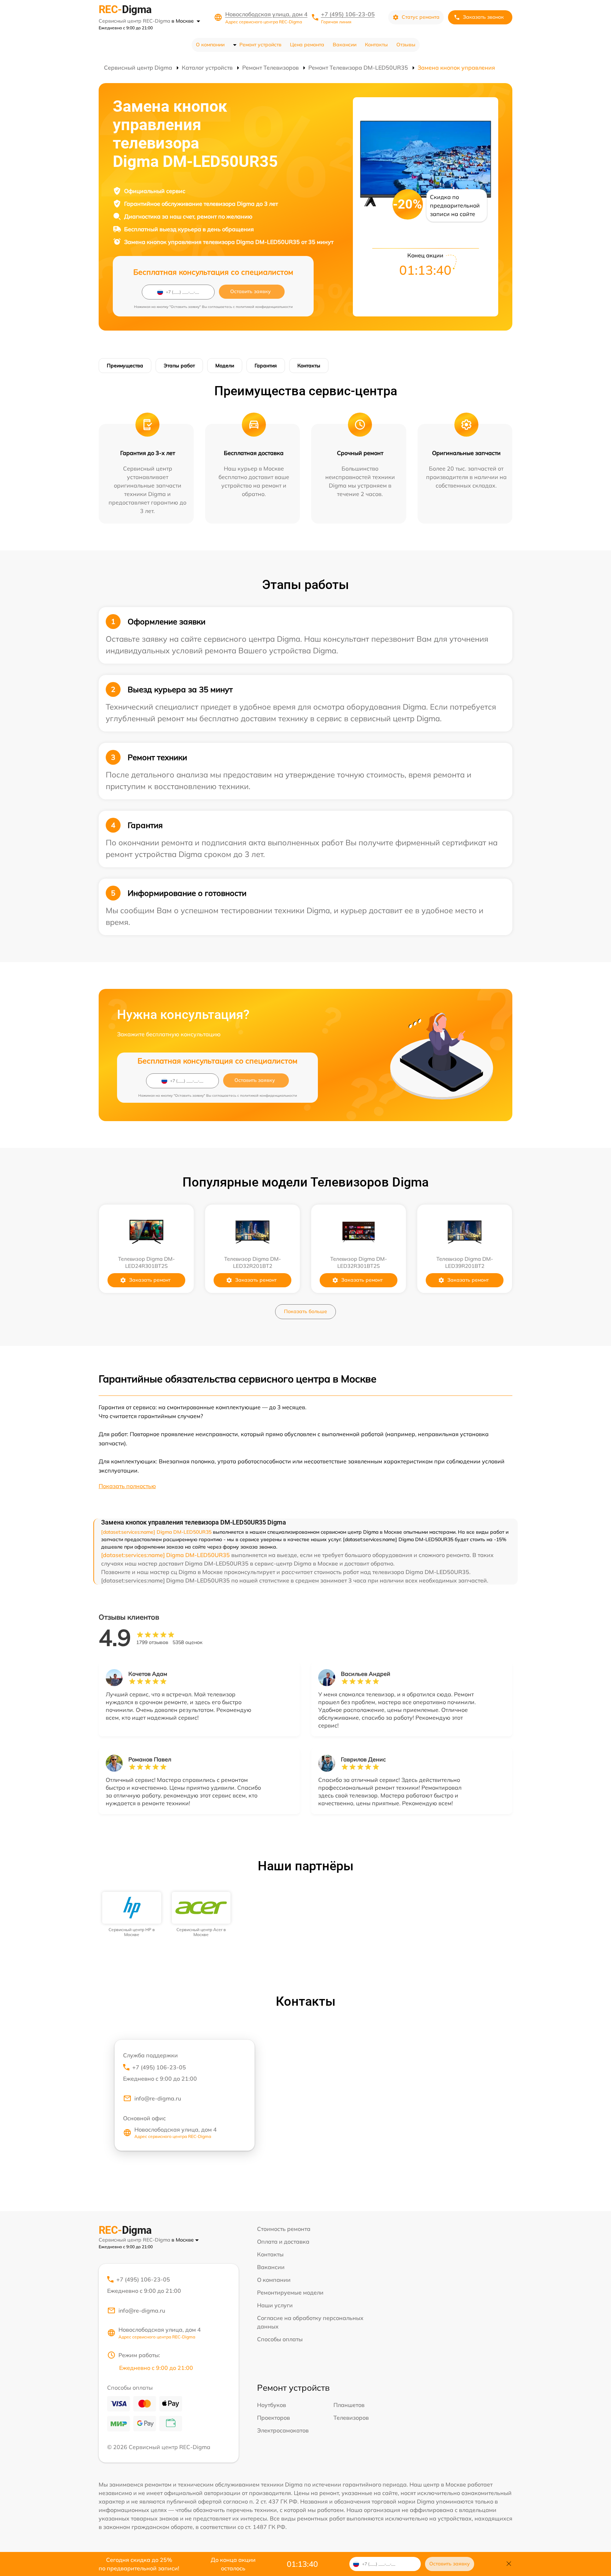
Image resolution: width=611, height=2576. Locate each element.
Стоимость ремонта (284, 2229)
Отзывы (406, 45)
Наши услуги (275, 2305)
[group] (132, 1915)
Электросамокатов (283, 2430)
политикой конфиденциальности (264, 307)
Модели (225, 366)
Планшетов (349, 2405)
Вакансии (345, 45)
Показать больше (305, 1311)
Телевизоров (351, 2418)
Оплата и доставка (283, 2242)
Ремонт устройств (260, 45)
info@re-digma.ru (158, 2098)
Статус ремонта (421, 17)
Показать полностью (127, 1486)
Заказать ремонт (150, 1280)
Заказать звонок (483, 17)
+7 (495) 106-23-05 (348, 14)
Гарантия (266, 366)
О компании (210, 45)
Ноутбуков (272, 2405)
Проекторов (274, 2418)
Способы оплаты (280, 2339)
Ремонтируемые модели (290, 2292)
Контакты (376, 45)
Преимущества (125, 366)
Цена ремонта (307, 45)
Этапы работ (179, 366)
